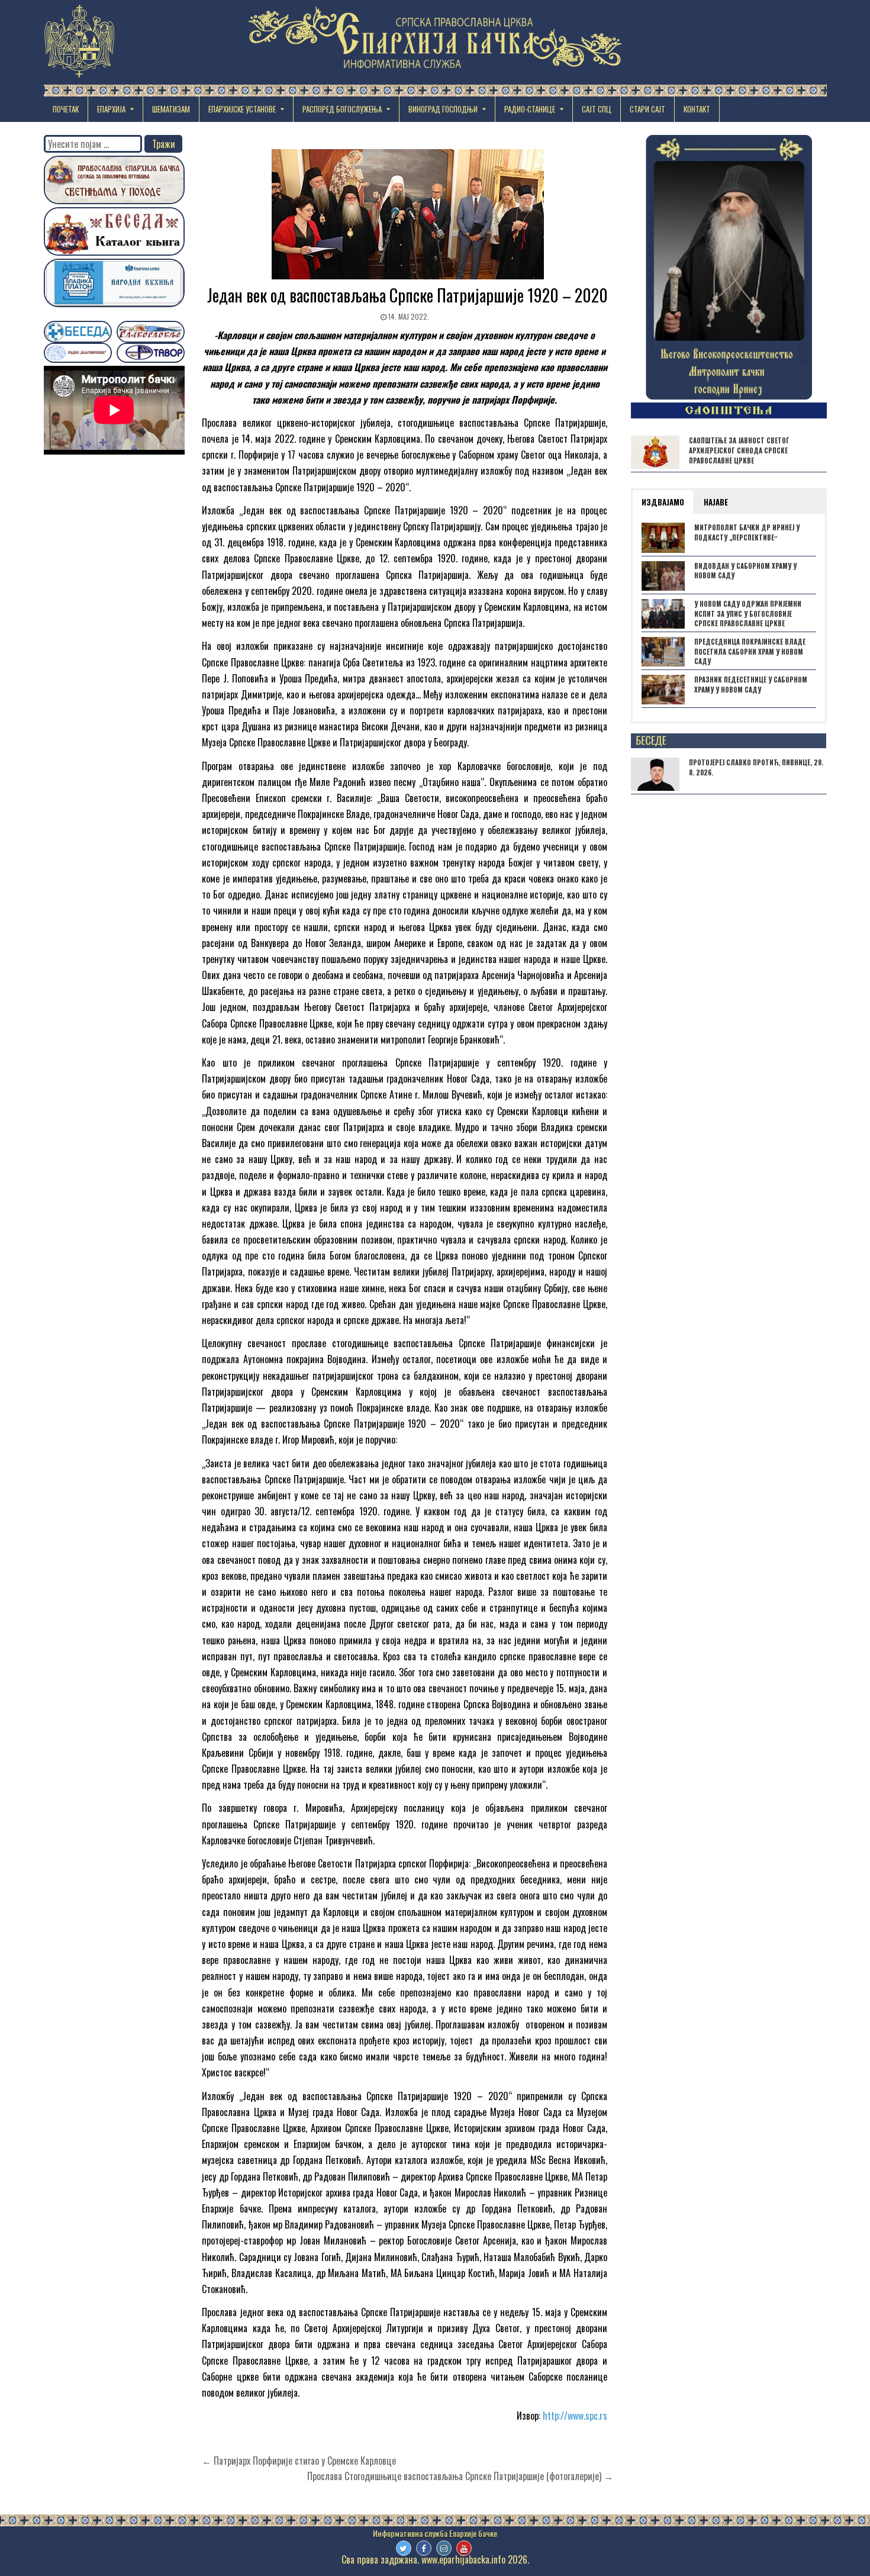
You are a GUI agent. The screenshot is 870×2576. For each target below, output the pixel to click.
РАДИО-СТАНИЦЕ (530, 109)
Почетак (66, 109)
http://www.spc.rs (575, 2416)
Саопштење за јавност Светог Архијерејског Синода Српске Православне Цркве (739, 450)
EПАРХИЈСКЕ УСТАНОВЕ (242, 109)
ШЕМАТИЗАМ (171, 109)
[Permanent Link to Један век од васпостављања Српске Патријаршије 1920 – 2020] (407, 214)
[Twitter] (404, 2548)
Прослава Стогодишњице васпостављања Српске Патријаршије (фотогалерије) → (460, 2476)
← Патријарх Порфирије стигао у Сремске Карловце (299, 2461)
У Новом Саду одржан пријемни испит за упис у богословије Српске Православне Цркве (748, 614)
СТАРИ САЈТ (647, 109)
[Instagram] (444, 2548)
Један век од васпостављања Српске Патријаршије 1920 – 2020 (407, 295)
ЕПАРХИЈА (111, 109)
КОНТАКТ (697, 109)
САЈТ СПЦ (597, 109)
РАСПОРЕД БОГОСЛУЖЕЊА (342, 109)
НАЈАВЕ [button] (716, 502)
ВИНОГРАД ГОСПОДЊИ (443, 109)
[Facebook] (424, 2548)
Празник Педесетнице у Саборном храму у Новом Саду (751, 685)
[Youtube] (464, 2548)
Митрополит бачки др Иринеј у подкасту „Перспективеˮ (747, 532)
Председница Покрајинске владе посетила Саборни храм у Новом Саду (750, 652)
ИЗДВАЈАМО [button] (663, 502)
